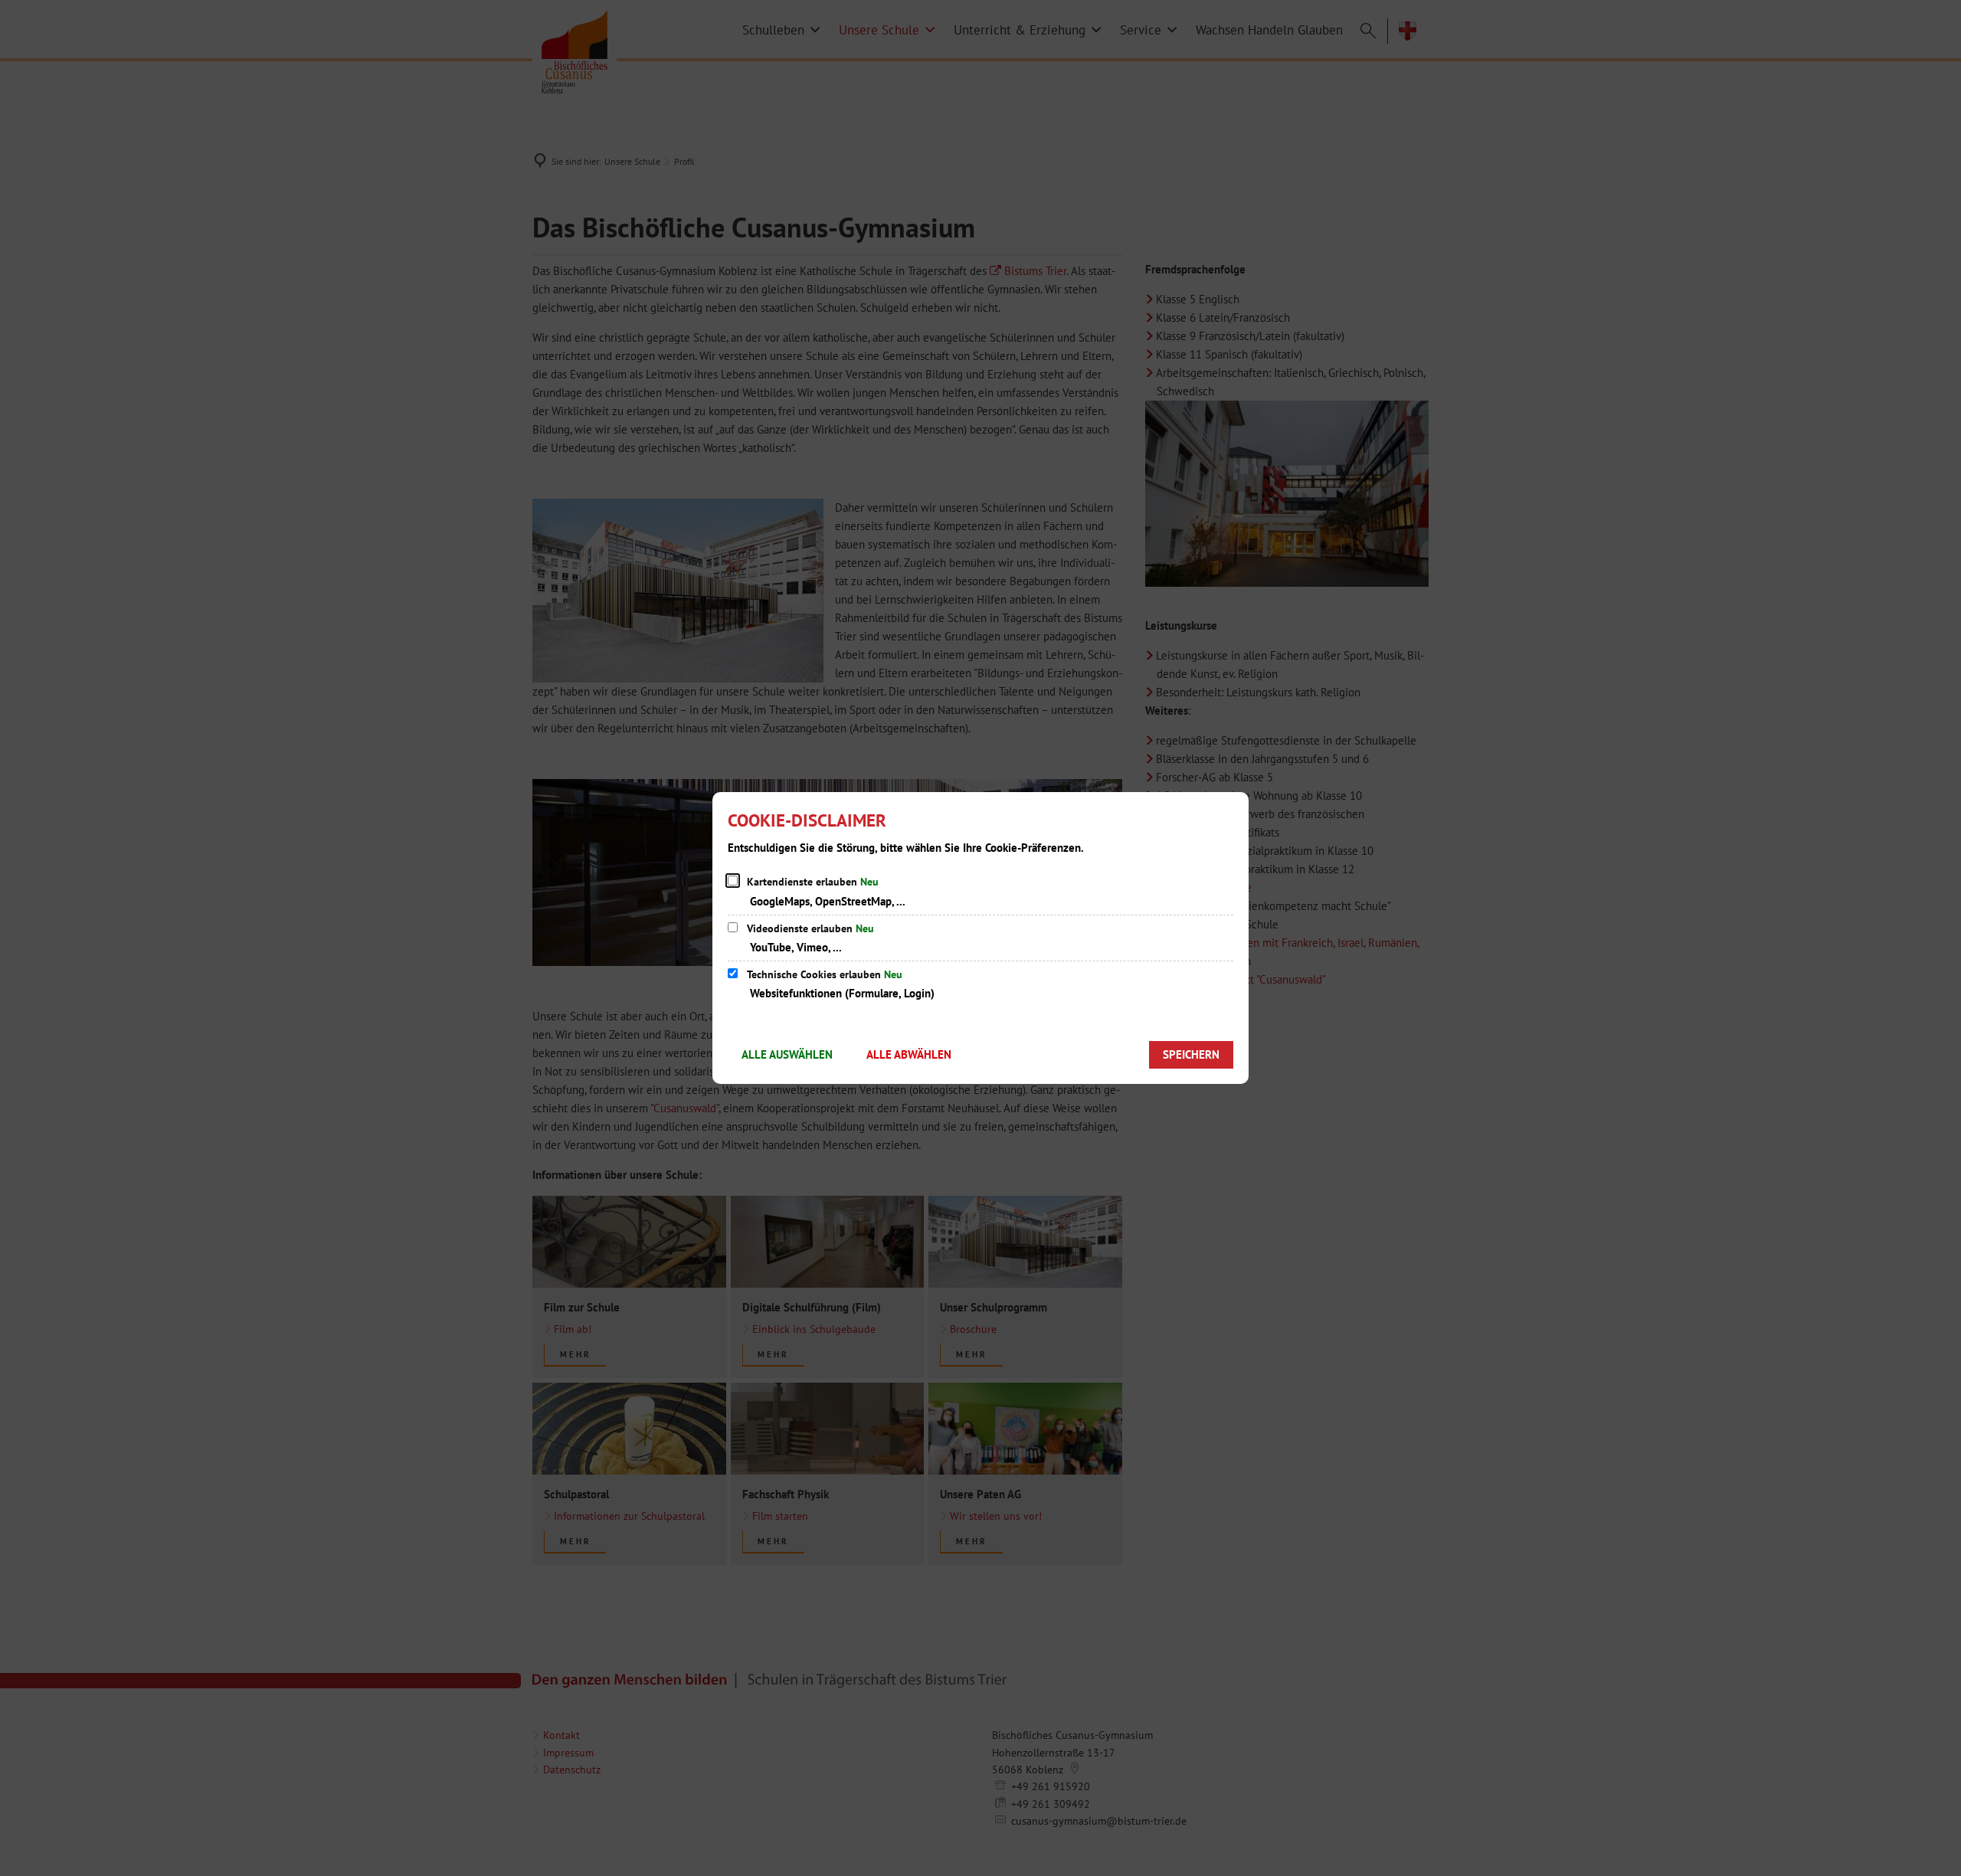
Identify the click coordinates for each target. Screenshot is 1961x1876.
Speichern (1191, 1054)
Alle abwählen (909, 1054)
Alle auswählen (787, 1054)
